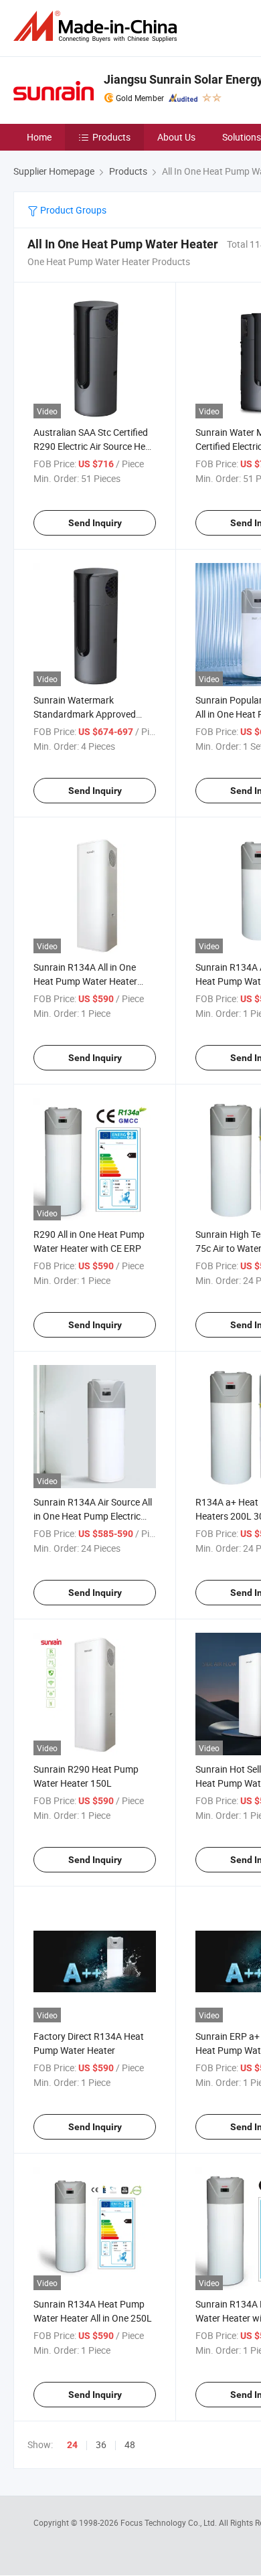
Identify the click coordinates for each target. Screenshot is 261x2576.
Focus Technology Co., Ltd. (170, 2522)
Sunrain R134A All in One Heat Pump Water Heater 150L (85, 981)
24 (72, 2445)
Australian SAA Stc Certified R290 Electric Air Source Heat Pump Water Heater (94, 446)
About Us (176, 137)
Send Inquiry (95, 523)
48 (130, 2444)
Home (39, 137)
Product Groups (72, 210)
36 (101, 2444)
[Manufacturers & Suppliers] (98, 26)
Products (111, 137)
